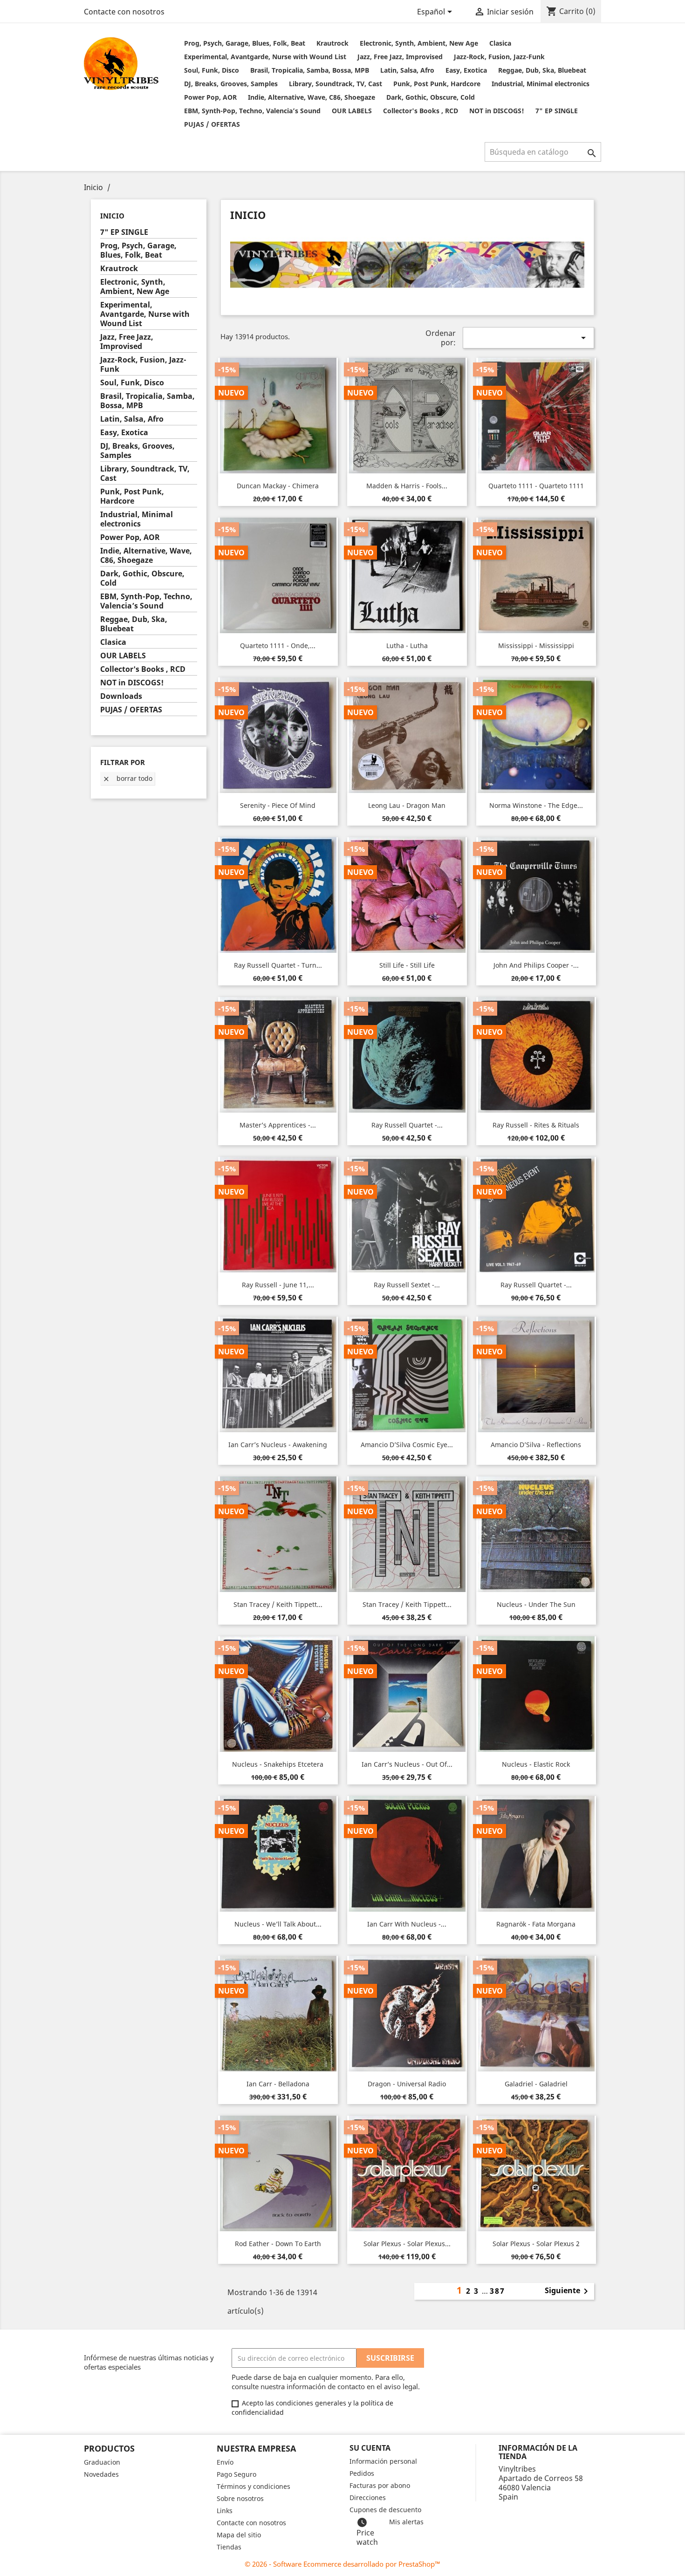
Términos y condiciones (253, 2486)
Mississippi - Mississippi (536, 646)
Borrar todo (127, 778)
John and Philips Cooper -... (536, 965)
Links (225, 2511)
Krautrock (332, 43)
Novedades (101, 2474)
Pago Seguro (236, 2474)
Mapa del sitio (239, 2535)
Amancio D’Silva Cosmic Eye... (407, 1445)
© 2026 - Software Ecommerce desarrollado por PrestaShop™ (342, 2564)
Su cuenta (370, 2448)
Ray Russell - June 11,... (278, 1285)
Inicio (112, 216)
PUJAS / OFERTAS (212, 124)
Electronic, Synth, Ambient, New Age (419, 43)
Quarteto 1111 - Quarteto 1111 (536, 486)
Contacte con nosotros (124, 12)
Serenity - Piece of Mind (278, 805)
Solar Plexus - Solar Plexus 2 (536, 2244)
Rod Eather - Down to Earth (278, 2244)
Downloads (121, 696)
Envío (225, 2462)
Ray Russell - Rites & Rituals (536, 1125)
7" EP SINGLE (557, 111)
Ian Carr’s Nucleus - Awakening (278, 1445)
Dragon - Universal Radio (407, 2084)
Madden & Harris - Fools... (407, 486)
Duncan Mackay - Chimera (278, 486)
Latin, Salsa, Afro (407, 70)
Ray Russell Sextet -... (407, 1285)
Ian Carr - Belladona (278, 2084)
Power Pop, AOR (210, 97)
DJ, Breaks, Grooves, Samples (231, 84)
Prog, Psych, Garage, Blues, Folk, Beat (245, 43)
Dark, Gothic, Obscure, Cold (431, 97)
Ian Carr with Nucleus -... (407, 1924)
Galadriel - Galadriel (536, 2084)
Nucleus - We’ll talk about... (278, 1924)
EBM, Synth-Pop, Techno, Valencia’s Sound (252, 111)
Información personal (383, 2461)
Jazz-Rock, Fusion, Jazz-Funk (499, 57)
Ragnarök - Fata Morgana (536, 1924)
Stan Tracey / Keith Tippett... (278, 1604)
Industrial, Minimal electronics (541, 84)
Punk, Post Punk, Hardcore (437, 84)
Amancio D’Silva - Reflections (536, 1445)
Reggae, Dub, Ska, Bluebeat (542, 70)
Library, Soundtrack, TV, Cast (336, 84)
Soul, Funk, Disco (212, 70)
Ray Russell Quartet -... (407, 1125)
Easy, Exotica (466, 70)
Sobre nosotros (240, 2498)
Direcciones (368, 2497)
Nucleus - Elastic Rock (536, 1764)
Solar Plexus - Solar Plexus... (407, 2244)
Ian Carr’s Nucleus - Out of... (407, 1764)
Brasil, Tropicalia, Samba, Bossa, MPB (310, 70)
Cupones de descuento (385, 2510)
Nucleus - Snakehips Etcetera (278, 1764)
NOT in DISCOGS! (497, 111)
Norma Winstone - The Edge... (536, 805)
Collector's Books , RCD (421, 111)
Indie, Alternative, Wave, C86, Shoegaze (312, 97)
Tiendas (229, 2547)
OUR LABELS (352, 111)
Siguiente (568, 2291)
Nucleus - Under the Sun (536, 1604)
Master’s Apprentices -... (278, 1125)
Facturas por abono (380, 2485)
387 (497, 2291)
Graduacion (102, 2462)
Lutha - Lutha (407, 646)
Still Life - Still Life (407, 965)
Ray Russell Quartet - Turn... (278, 965)
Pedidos (362, 2473)
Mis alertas (406, 2522)
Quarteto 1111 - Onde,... (278, 646)
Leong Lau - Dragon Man (407, 805)
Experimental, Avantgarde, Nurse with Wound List (265, 57)
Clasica (500, 43)
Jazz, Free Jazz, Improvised (400, 57)
